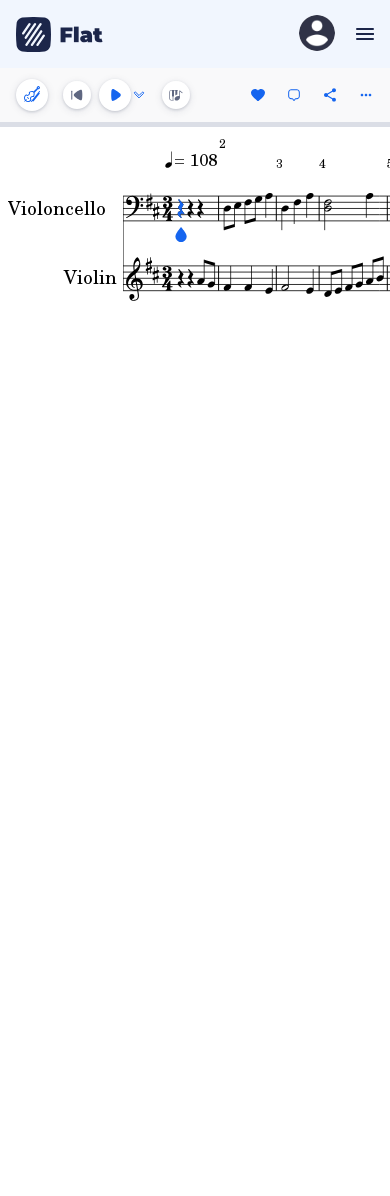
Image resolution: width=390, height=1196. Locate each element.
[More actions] (366, 95)
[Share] (330, 95)
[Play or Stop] (115, 95)
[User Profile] (317, 34)
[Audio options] (139, 95)
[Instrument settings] (32, 95)
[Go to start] (77, 95)
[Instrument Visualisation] (176, 95)
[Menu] (362, 34)
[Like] (258, 95)
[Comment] (294, 95)
